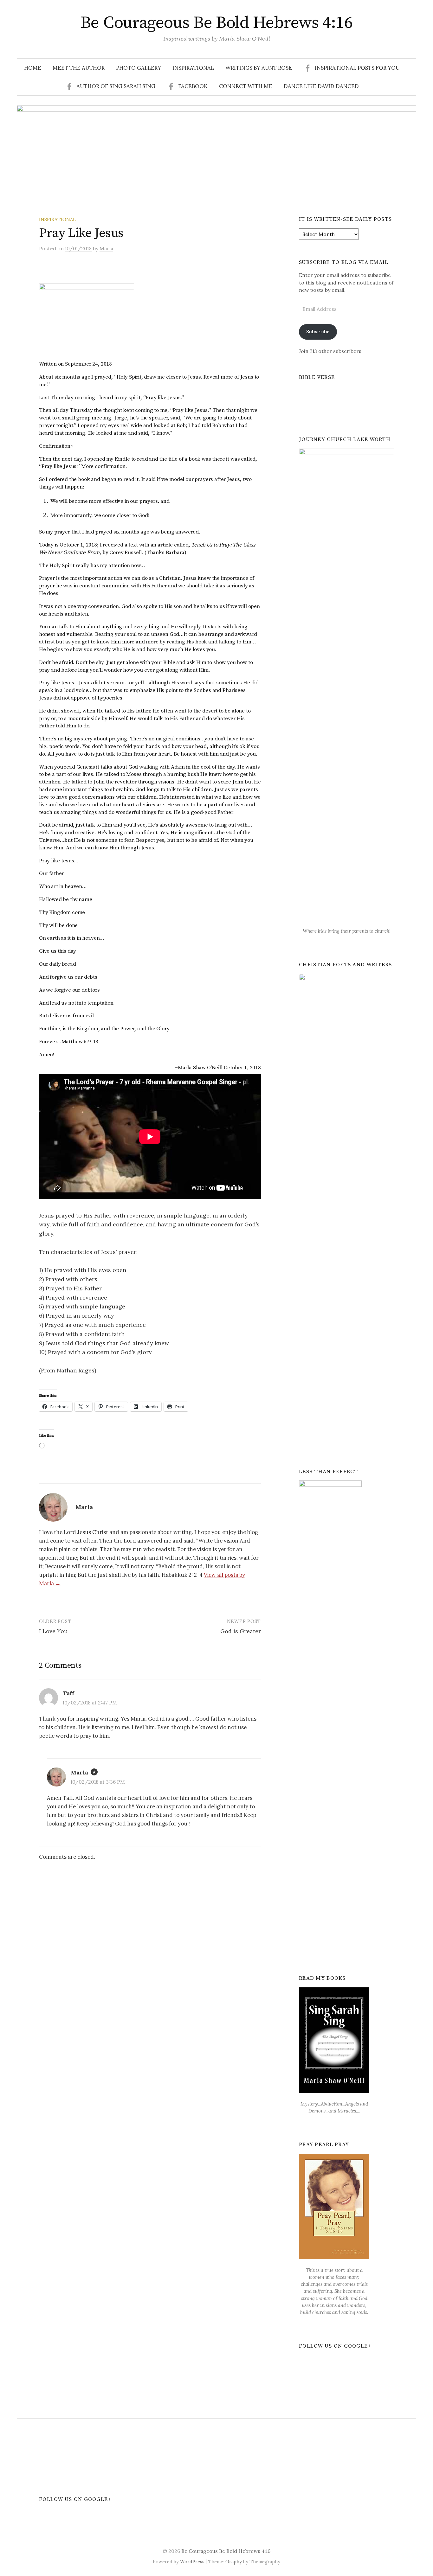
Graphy (234, 2562)
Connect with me (246, 86)
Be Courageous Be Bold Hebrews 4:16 (217, 23)
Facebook (193, 86)
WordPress (192, 2562)
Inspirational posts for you (357, 68)
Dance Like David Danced (321, 86)
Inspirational (193, 68)
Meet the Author (79, 68)
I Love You (53, 1631)
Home (33, 68)
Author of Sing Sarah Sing (116, 86)
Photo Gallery (139, 68)
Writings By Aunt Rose (259, 68)
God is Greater (241, 1631)
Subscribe (318, 331)
